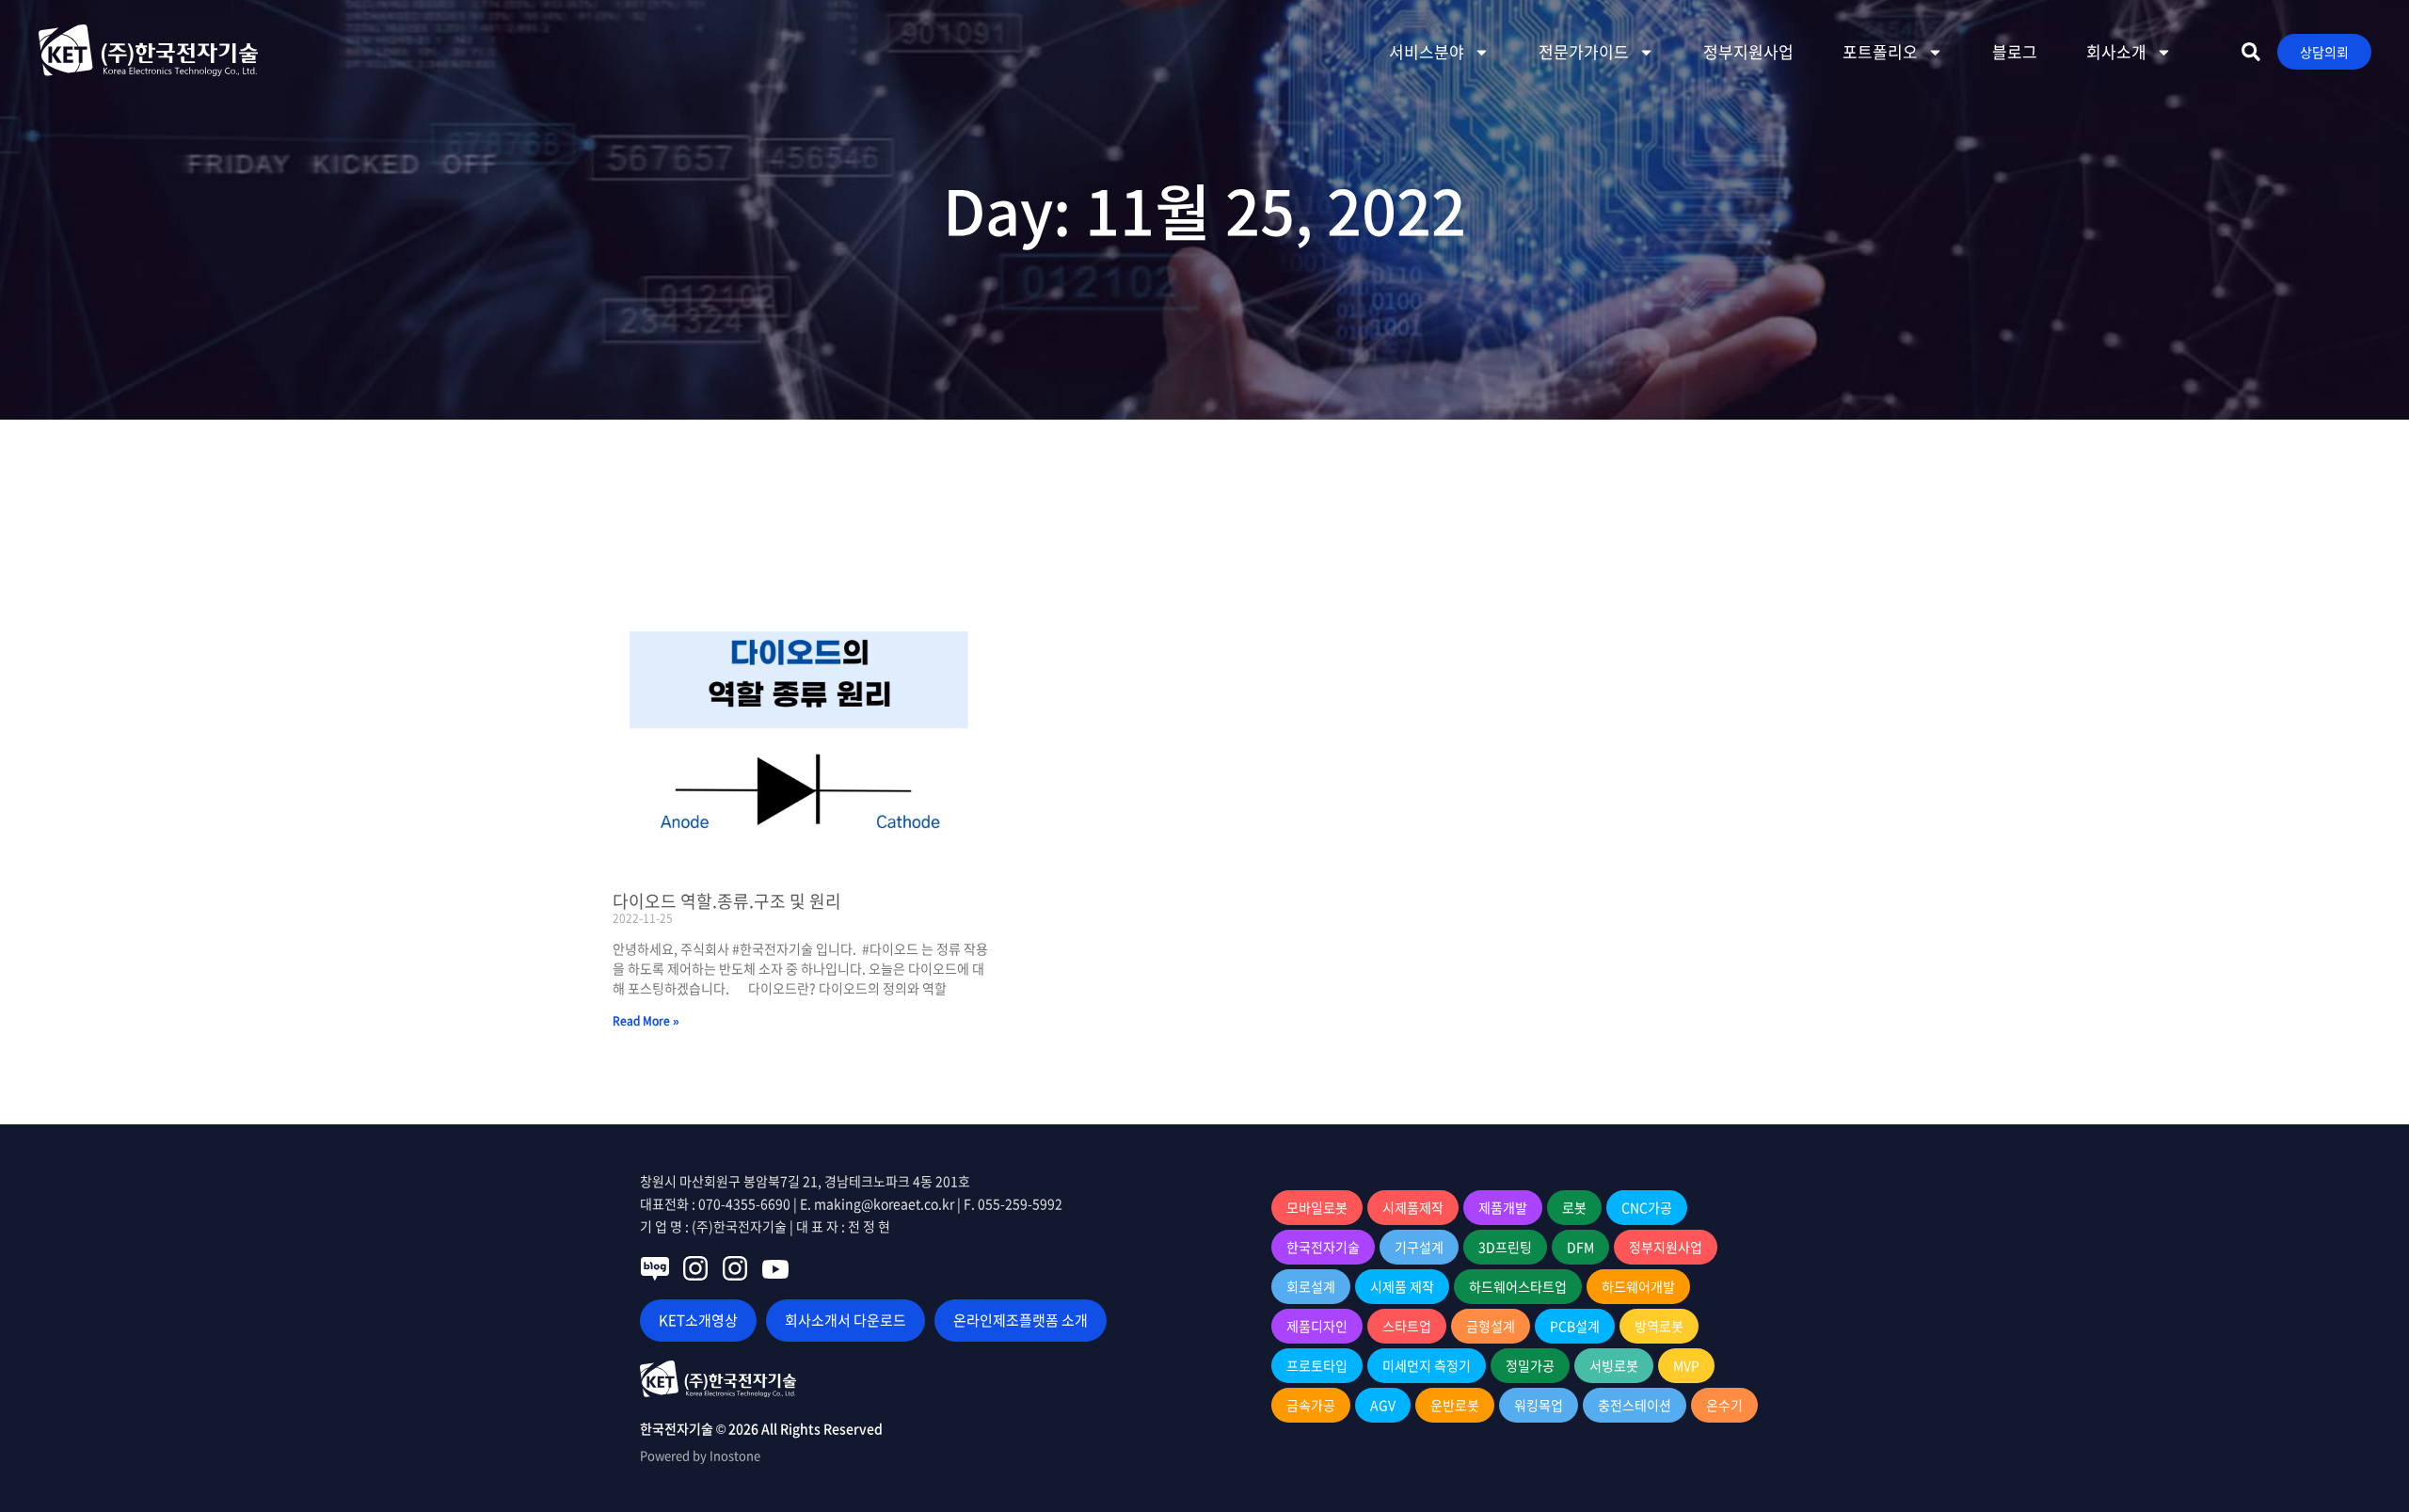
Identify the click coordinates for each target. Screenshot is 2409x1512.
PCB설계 (1575, 1326)
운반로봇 (1455, 1405)
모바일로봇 (1317, 1207)
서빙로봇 (1614, 1365)
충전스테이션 (1635, 1405)
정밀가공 (1530, 1365)
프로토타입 (1317, 1365)
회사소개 (2116, 51)
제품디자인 (1317, 1326)
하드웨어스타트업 (1518, 1286)
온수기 (1724, 1405)
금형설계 (1491, 1326)
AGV (1383, 1405)
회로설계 (1311, 1286)
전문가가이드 (1584, 51)
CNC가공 (1647, 1207)
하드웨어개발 (1638, 1286)
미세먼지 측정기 (1427, 1365)
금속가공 (1311, 1405)
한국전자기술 (1323, 1247)
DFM (1580, 1247)
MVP (1686, 1365)
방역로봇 (1659, 1326)
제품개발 (1503, 1207)
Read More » (646, 1021)
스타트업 (1407, 1326)
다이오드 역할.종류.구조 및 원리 (727, 901)
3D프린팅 (1505, 1247)
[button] (2251, 52)
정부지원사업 (1748, 51)
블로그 (2015, 51)
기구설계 (1419, 1247)
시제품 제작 (1402, 1286)
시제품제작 (1413, 1207)
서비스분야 (1427, 51)
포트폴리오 (1880, 51)
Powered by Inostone (700, 1455)
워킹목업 (1539, 1405)
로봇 (1574, 1207)
